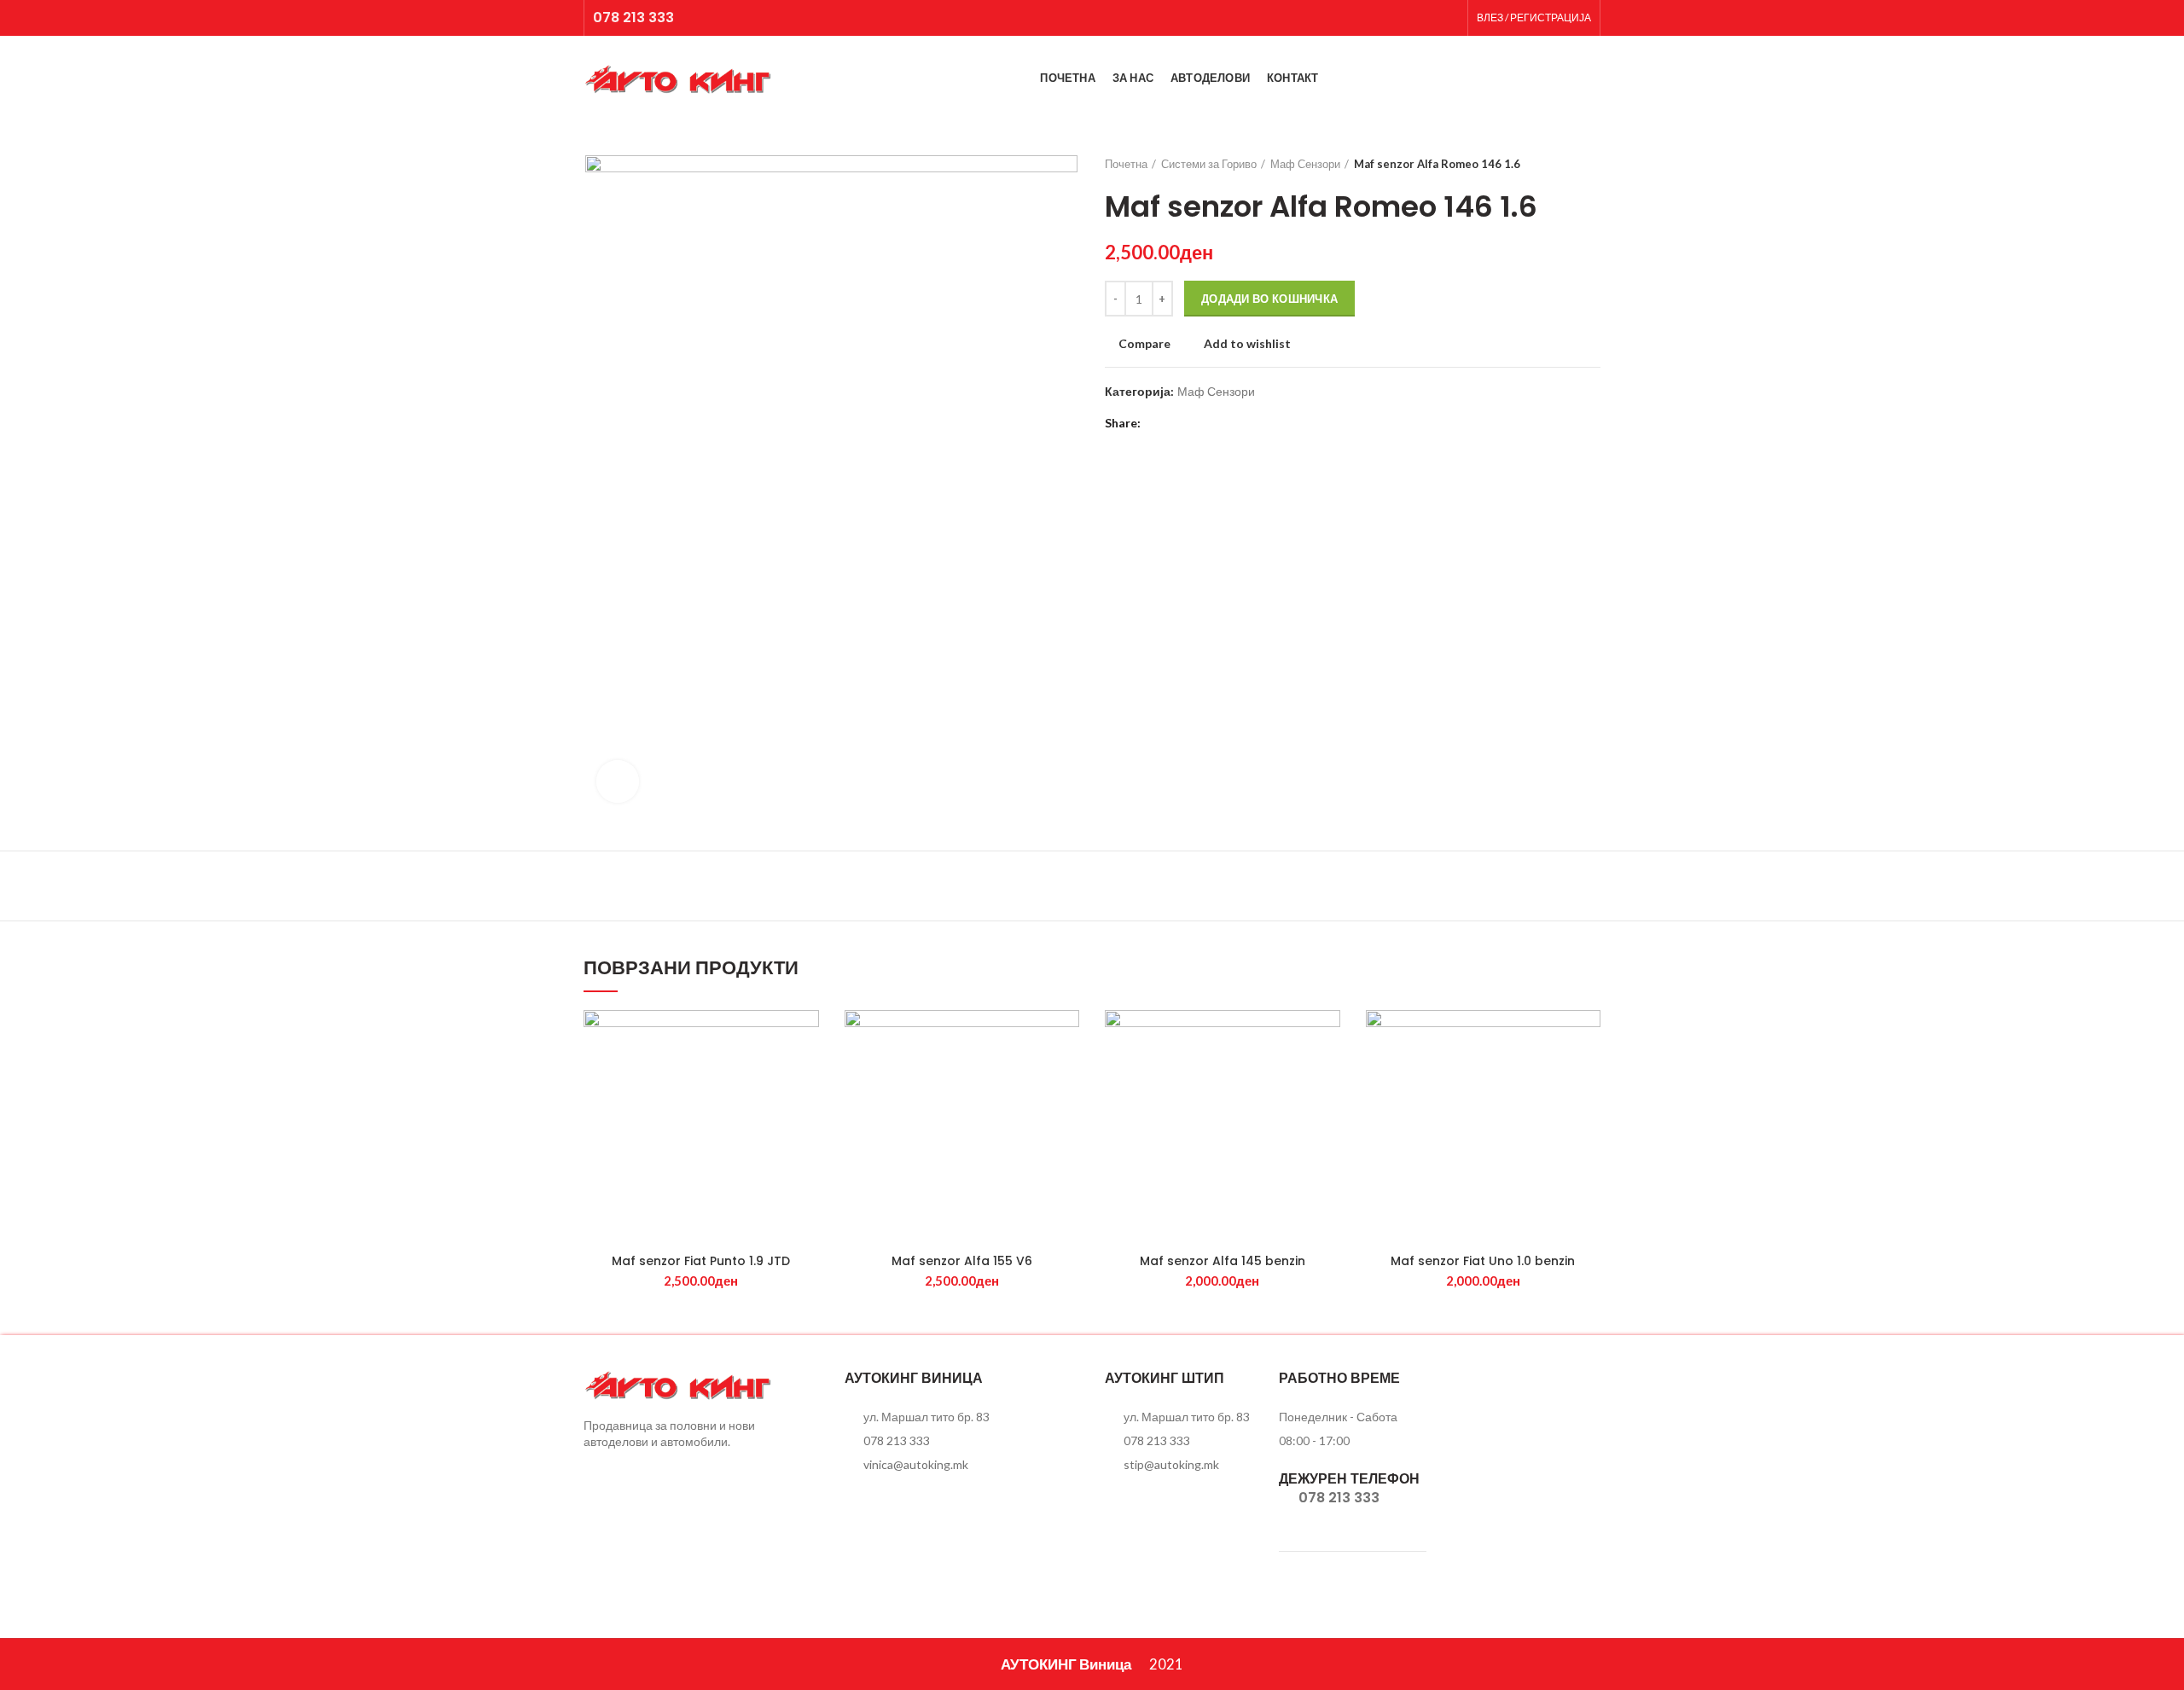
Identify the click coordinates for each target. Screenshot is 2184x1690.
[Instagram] (1448, 18)
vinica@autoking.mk (916, 1464)
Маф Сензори (1305, 164)
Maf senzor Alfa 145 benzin (1223, 1261)
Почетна (1126, 164)
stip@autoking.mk (1171, 1464)
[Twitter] (1179, 423)
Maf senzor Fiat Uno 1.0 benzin (1483, 1261)
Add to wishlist (1247, 344)
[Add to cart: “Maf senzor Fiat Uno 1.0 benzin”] (1588, 1076)
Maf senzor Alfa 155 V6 (962, 1261)
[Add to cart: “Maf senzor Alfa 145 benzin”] (1327, 1076)
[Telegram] (1243, 423)
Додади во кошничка (1269, 299)
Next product (1592, 164)
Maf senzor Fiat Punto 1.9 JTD (701, 1261)
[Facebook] (1427, 18)
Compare (1144, 344)
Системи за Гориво (1209, 164)
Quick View (806, 1115)
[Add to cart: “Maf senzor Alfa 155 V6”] (1066, 1076)
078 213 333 (633, 17)
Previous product (1558, 164)
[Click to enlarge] (618, 781)
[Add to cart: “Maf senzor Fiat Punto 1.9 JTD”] (806, 1076)
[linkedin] (1222, 423)
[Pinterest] (1201, 423)
